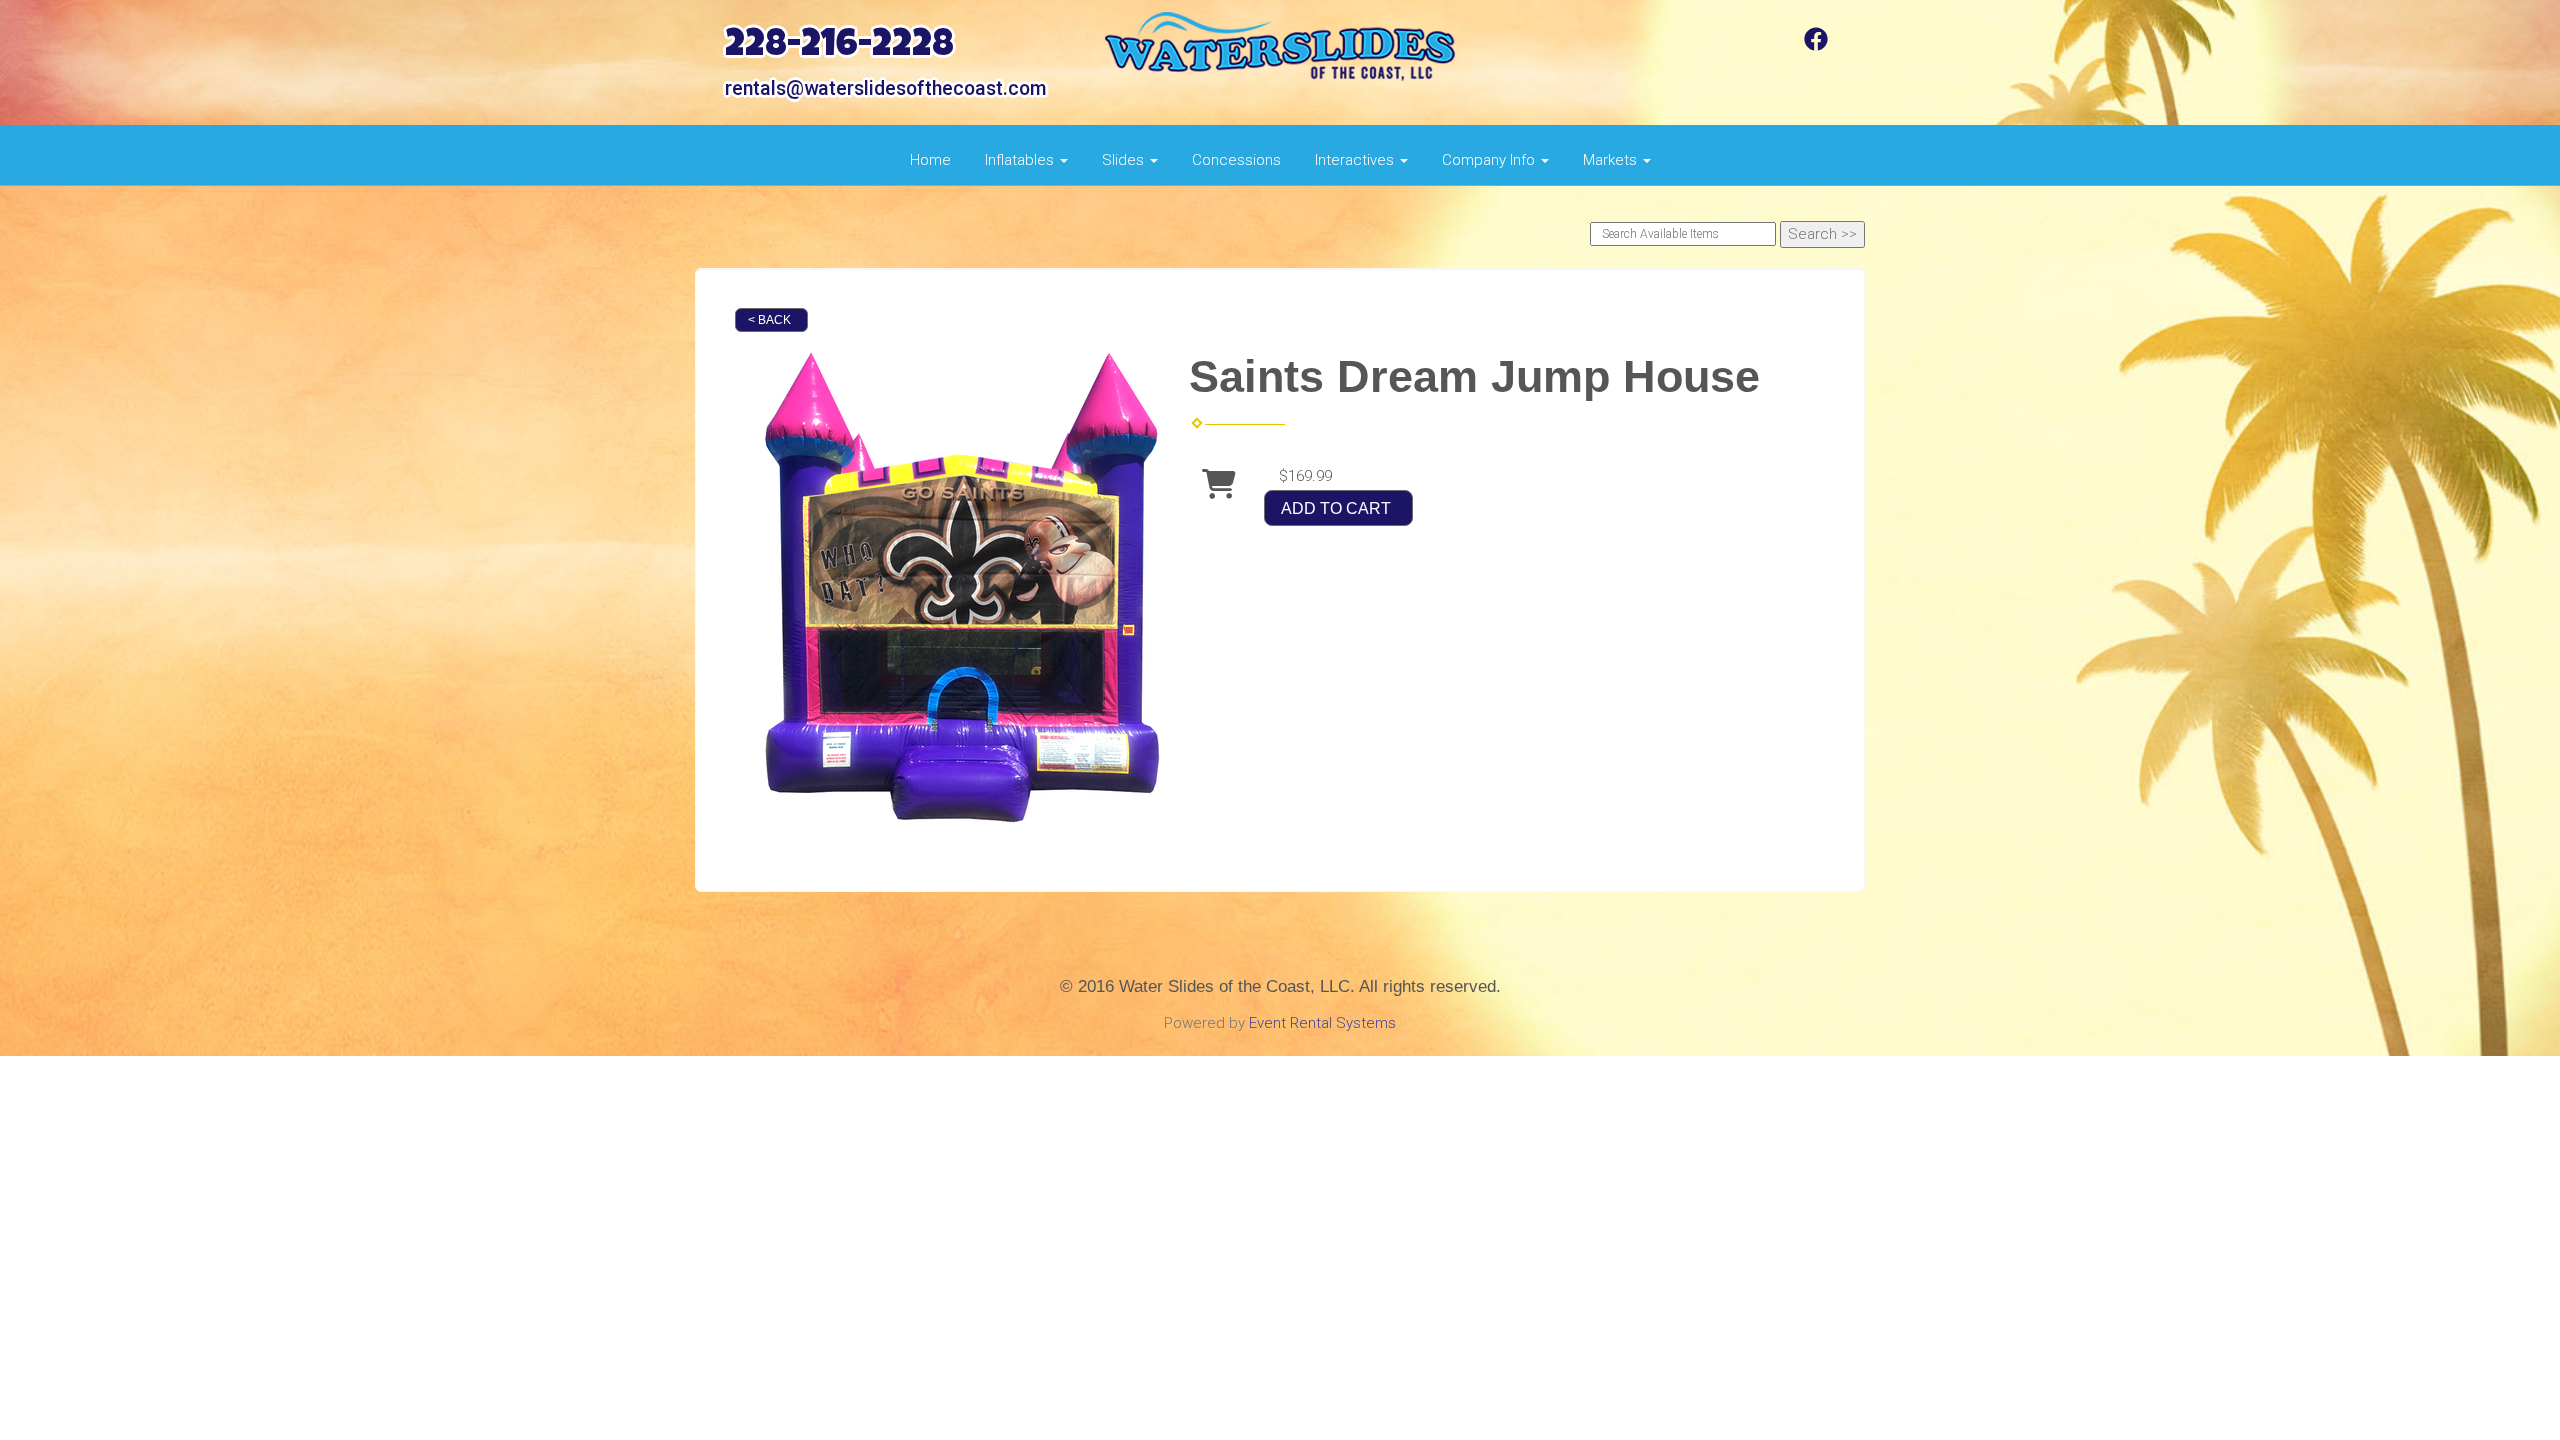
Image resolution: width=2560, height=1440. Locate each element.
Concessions (1236, 160)
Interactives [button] (1356, 160)
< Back (769, 320)
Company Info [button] (1490, 160)
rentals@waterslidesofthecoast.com (885, 88)
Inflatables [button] (1021, 160)
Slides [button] (1125, 160)
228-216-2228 (839, 47)
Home (930, 160)
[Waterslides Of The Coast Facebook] (1816, 46)
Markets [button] (1612, 160)
